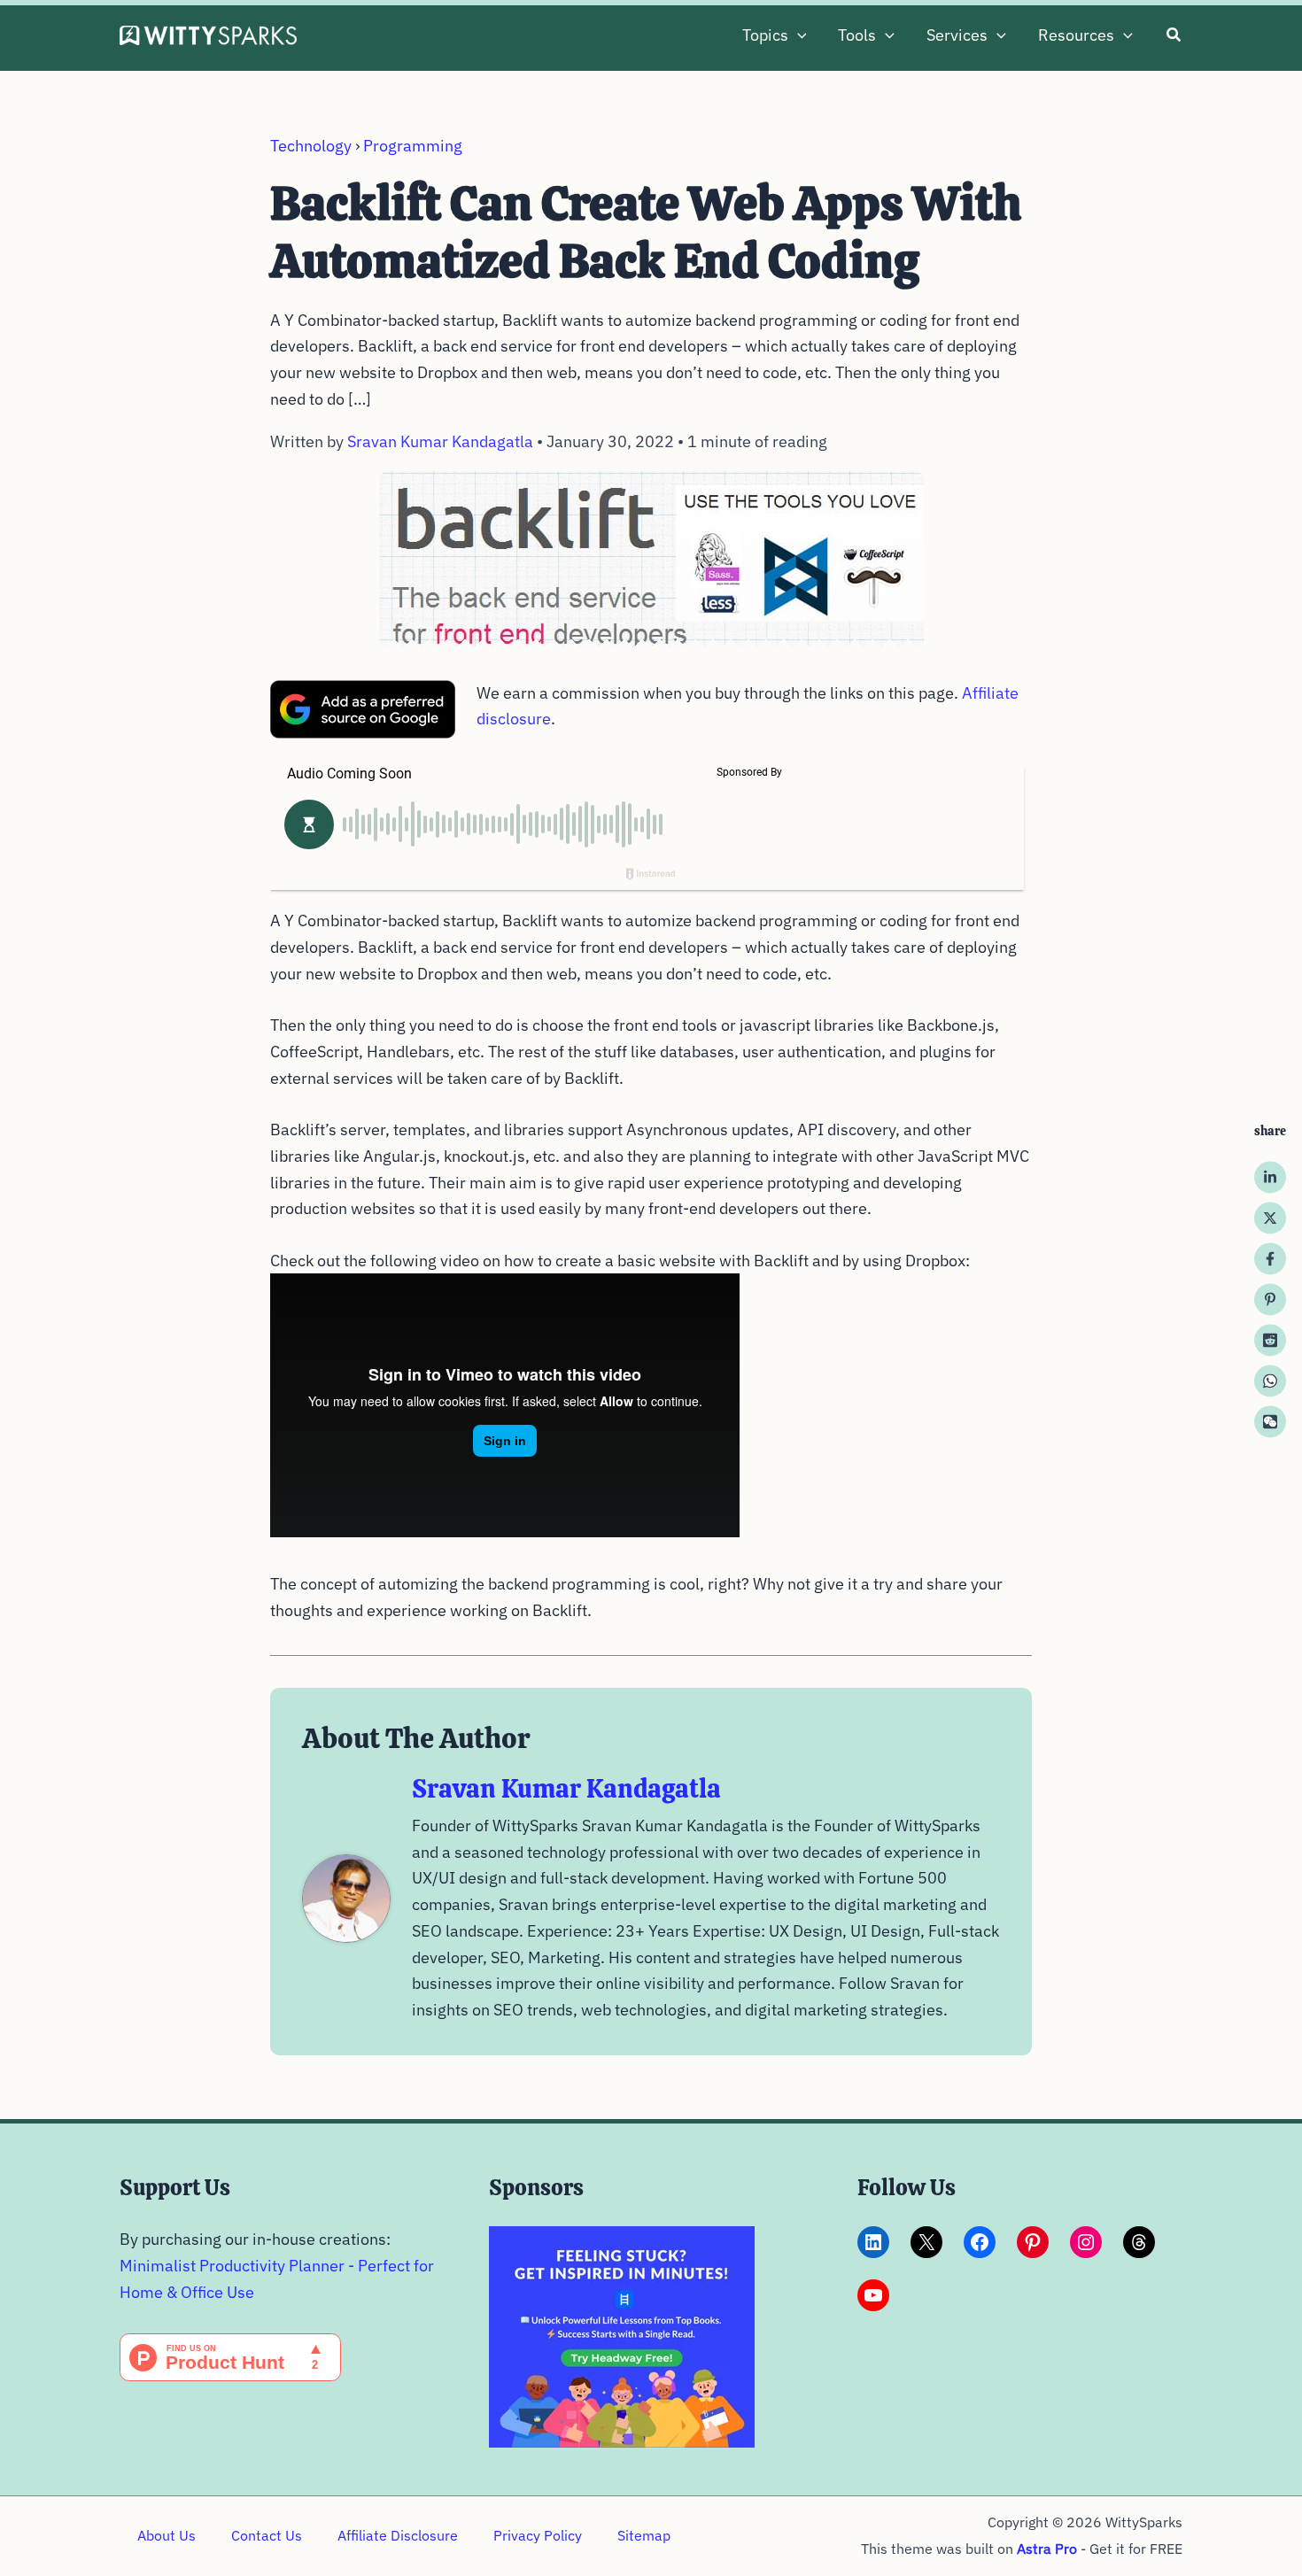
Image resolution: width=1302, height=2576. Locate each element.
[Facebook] (1270, 1258)
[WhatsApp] (1270, 1381)
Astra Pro (1047, 2549)
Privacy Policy (538, 2535)
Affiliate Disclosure (398, 2535)
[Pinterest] (1270, 1299)
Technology (311, 146)
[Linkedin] (1270, 1177)
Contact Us (267, 2535)
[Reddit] (1270, 1340)
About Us (167, 2535)
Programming (413, 146)
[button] (798, 35)
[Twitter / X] (1270, 1218)
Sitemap (644, 2535)
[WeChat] (1270, 1421)
